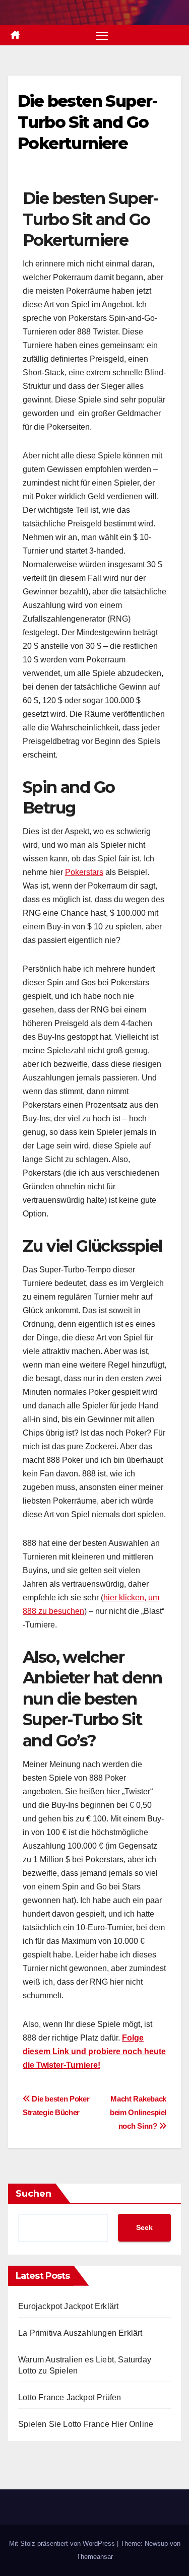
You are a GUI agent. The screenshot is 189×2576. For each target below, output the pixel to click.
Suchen (34, 2194)
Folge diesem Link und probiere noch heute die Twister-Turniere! (94, 2051)
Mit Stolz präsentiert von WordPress (63, 2544)
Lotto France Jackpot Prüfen (70, 2397)
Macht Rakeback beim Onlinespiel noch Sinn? (138, 2112)
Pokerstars (84, 872)
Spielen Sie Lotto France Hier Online (86, 2424)
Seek (144, 2227)
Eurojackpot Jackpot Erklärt (68, 2306)
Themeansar (95, 2557)
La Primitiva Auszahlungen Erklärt (80, 2333)
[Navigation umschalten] (102, 35)
